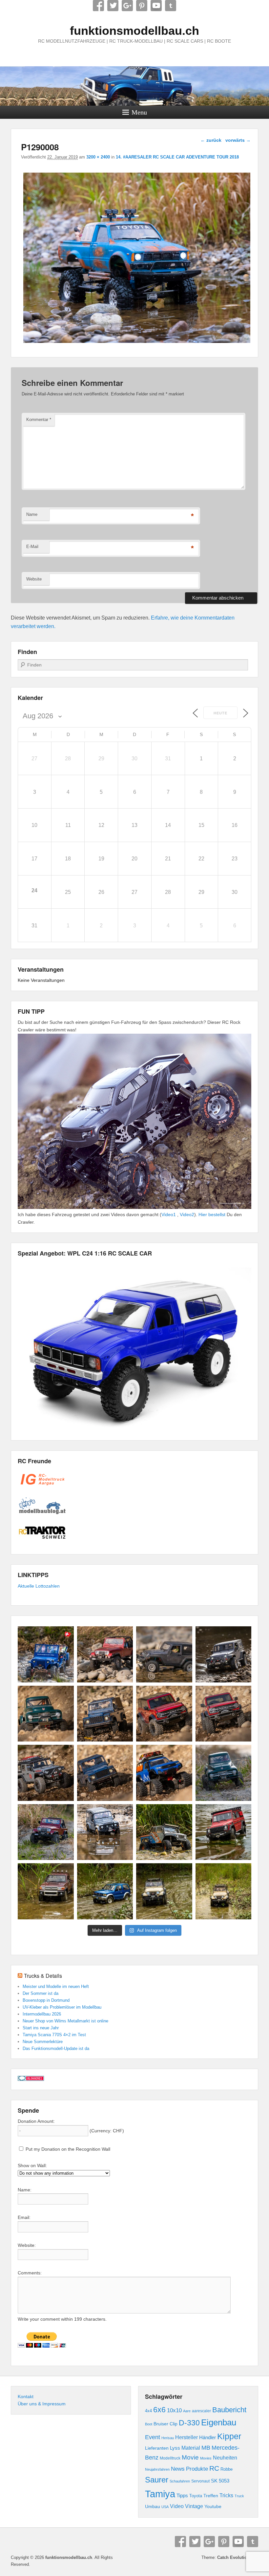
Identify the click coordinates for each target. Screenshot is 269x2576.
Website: (27, 2245)
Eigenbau (219, 2422)
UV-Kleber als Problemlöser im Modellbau (62, 2007)
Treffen (211, 2496)
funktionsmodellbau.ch (134, 31)
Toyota (196, 2496)
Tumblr (171, 6)
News (178, 2469)
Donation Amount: (36, 2121)
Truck (239, 2496)
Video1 (169, 1214)
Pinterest (142, 6)
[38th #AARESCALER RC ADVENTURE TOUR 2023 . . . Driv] (46, 1654)
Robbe (227, 2469)
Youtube (213, 2506)
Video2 (187, 1214)
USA (165, 2507)
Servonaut (200, 2481)
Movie (190, 2457)
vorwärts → (238, 140)
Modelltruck (170, 2458)
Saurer (157, 2480)
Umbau (153, 2507)
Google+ (127, 6)
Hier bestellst (212, 1214)
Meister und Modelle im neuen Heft (56, 1986)
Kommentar (39, 420)
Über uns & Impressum (42, 2404)
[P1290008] (137, 343)
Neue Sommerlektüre (43, 2042)
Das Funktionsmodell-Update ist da (56, 2048)
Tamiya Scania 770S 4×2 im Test (54, 2035)
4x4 (148, 2411)
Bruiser (161, 2424)
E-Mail (32, 547)
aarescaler (201, 2411)
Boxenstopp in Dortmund (46, 2000)
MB (206, 2448)
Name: (25, 2190)
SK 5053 (220, 2481)
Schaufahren (180, 2481)
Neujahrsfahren (157, 2469)
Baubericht (229, 2410)
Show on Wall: (32, 2165)
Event (153, 2437)
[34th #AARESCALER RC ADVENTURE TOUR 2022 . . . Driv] (164, 1832)
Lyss (175, 2448)
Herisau (168, 2438)
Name (32, 514)
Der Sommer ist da (41, 1993)
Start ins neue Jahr (41, 2028)
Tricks (226, 2495)
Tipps (182, 2495)
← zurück (211, 140)
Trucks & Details (43, 1976)
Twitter (113, 6)
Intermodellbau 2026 (42, 2014)
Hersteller (186, 2437)
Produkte (197, 2469)
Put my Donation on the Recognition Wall (67, 2149)
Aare (187, 2411)
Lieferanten (157, 2448)
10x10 (174, 2410)
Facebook (98, 6)
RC (214, 2468)
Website (34, 579)
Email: (24, 2217)
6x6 (159, 2410)
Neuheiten (225, 2458)
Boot (149, 2424)
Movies (206, 2458)
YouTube (156, 6)
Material (191, 2448)
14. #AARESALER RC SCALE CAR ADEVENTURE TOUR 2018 (177, 157)
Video (177, 2506)
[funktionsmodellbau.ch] (134, 86)
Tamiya (160, 2494)
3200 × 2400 (98, 157)
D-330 (189, 2423)
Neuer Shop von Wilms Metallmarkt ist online (65, 2021)
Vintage (194, 2506)
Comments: (30, 2273)
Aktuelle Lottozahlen (39, 1586)
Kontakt (26, 2397)
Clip (174, 2424)
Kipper (229, 2436)
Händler (207, 2437)
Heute (220, 713)
